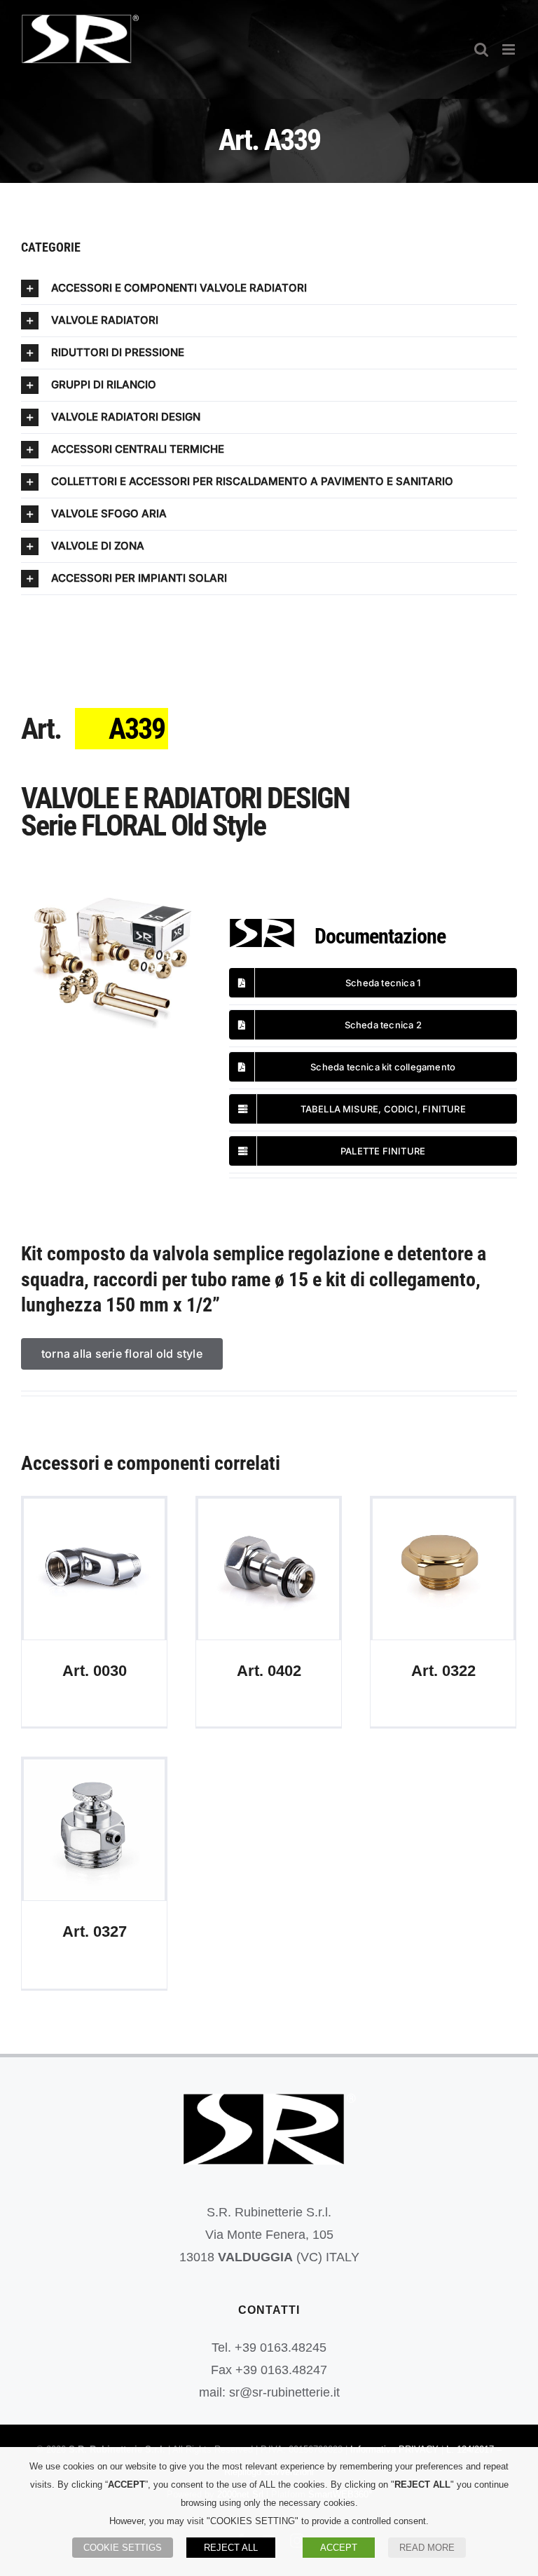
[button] (269, 288)
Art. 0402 (269, 1569)
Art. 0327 (94, 1830)
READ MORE (427, 2548)
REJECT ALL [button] (231, 2548)
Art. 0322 (443, 1569)
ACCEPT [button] (339, 2548)
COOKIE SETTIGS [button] (123, 2548)
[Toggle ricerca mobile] (481, 49)
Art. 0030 (94, 1569)
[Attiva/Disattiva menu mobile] (510, 49)
